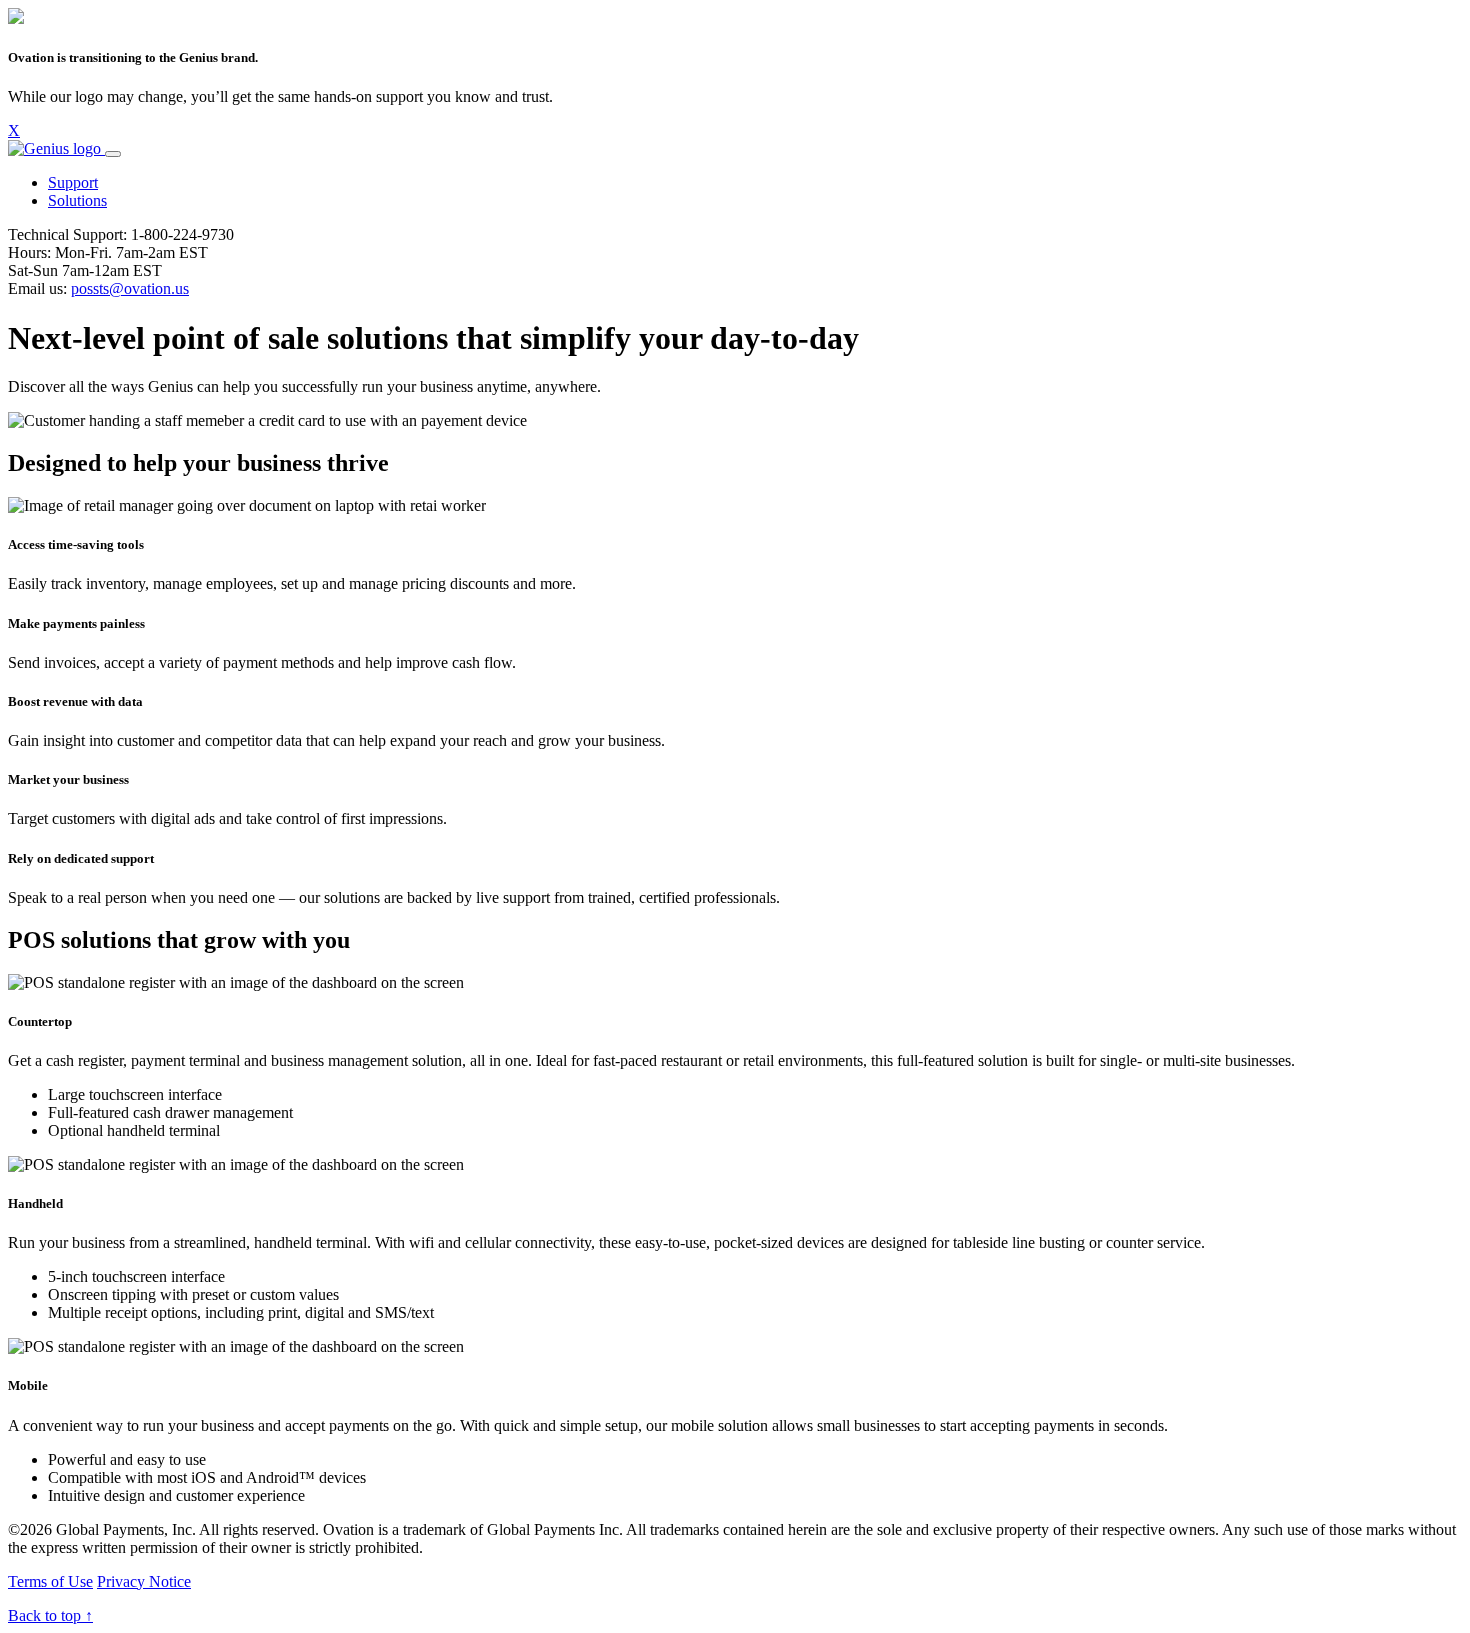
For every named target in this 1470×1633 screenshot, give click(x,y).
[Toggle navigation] (113, 154)
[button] (73, 182)
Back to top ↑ (50, 1615)
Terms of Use (50, 1581)
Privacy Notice (144, 1581)
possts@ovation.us (130, 288)
